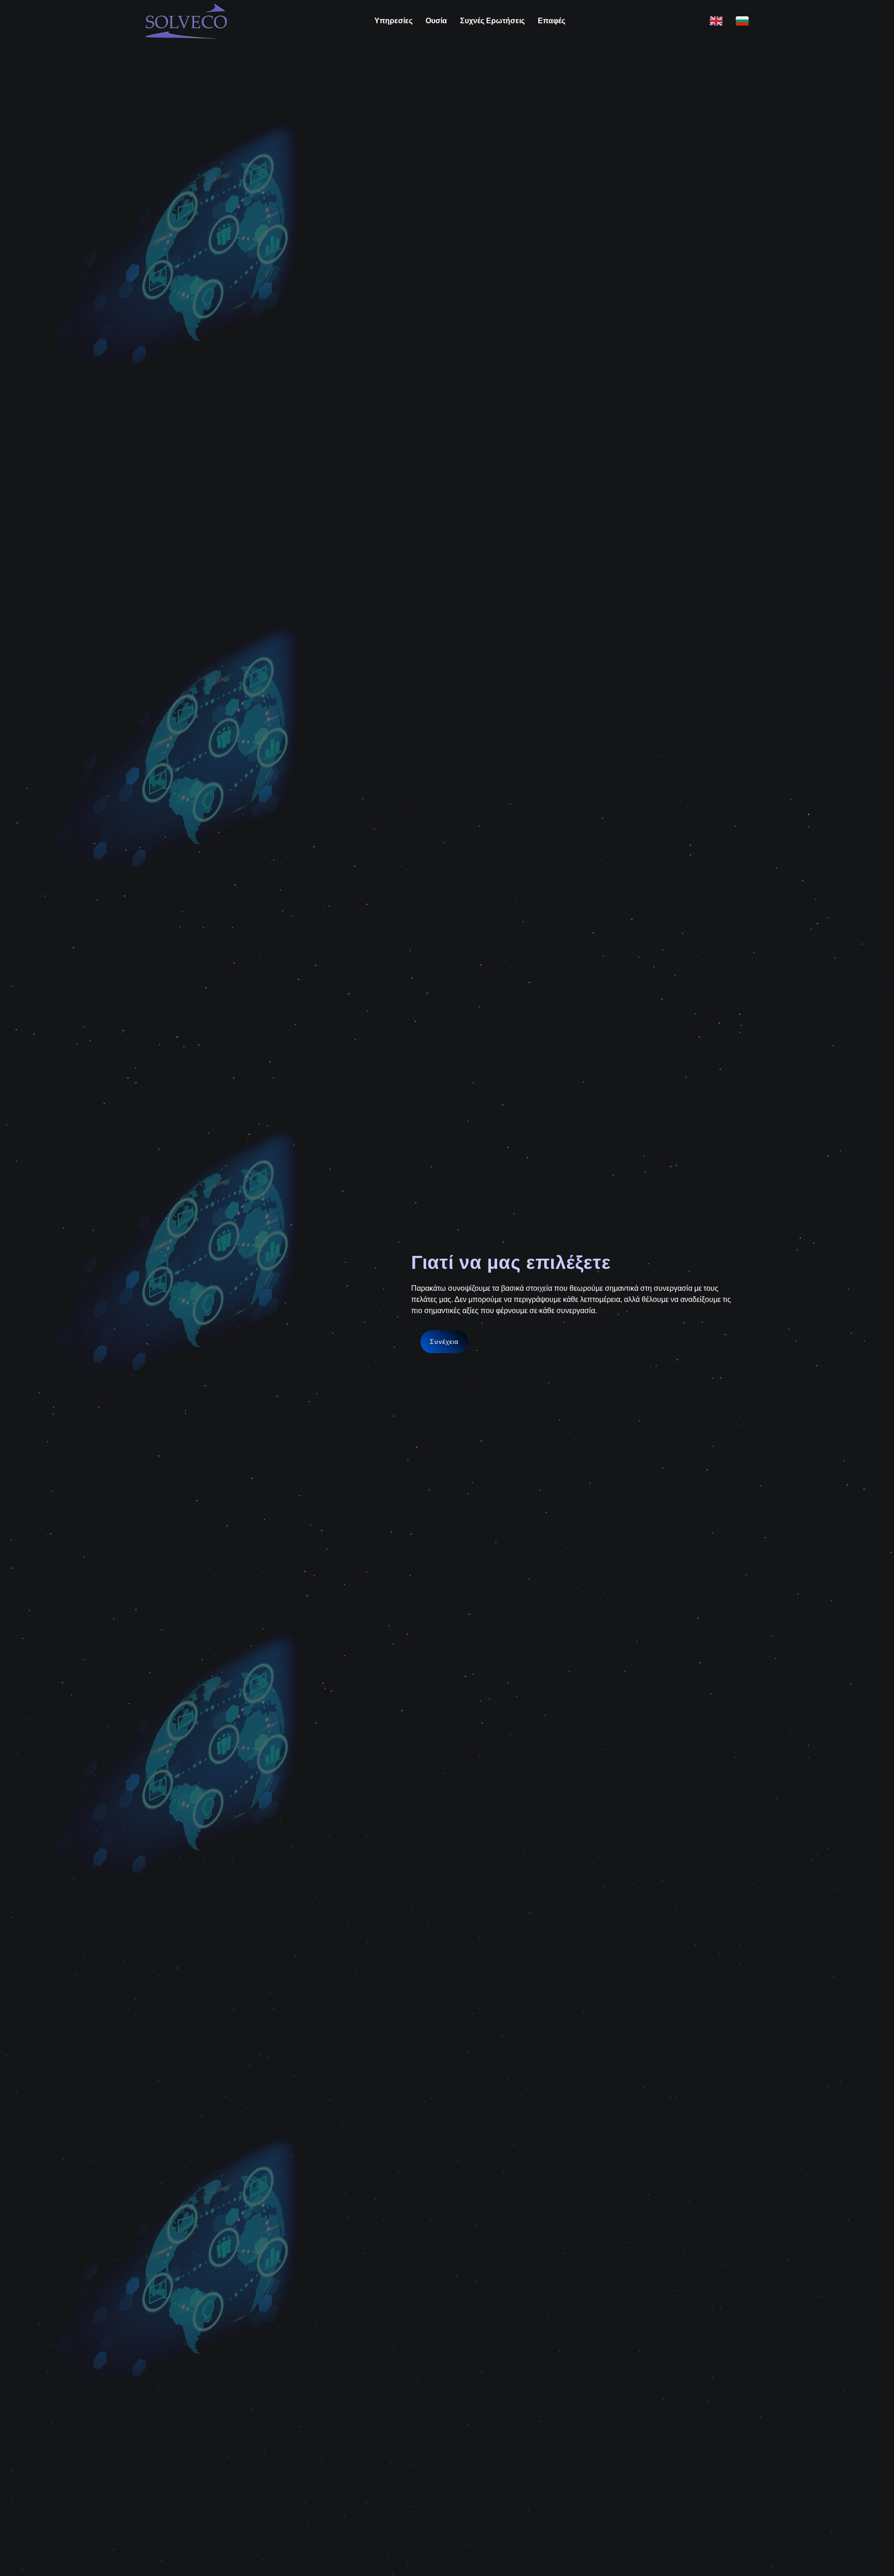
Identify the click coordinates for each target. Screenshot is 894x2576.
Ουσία (436, 21)
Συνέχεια (444, 1342)
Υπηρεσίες (393, 21)
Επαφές (552, 21)
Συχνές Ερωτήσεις (492, 21)
